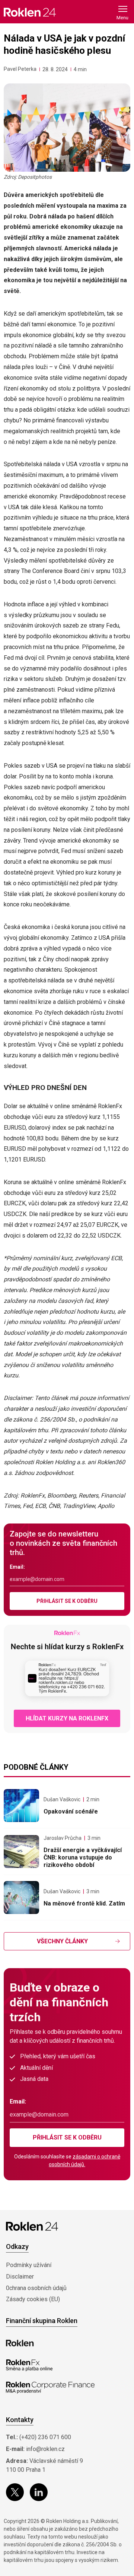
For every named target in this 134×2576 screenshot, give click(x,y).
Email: (17, 1567)
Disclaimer (20, 2277)
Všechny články (62, 1941)
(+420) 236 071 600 (45, 2437)
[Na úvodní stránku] (30, 12)
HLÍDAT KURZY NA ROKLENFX (67, 1718)
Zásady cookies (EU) (33, 2299)
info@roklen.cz (45, 2449)
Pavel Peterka (20, 69)
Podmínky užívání (29, 2265)
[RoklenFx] (29, 2365)
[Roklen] (20, 2343)
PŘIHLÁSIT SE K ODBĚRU (67, 1601)
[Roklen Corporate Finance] (50, 2388)
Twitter (15, 2492)
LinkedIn (39, 2492)
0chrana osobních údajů (36, 2288)
